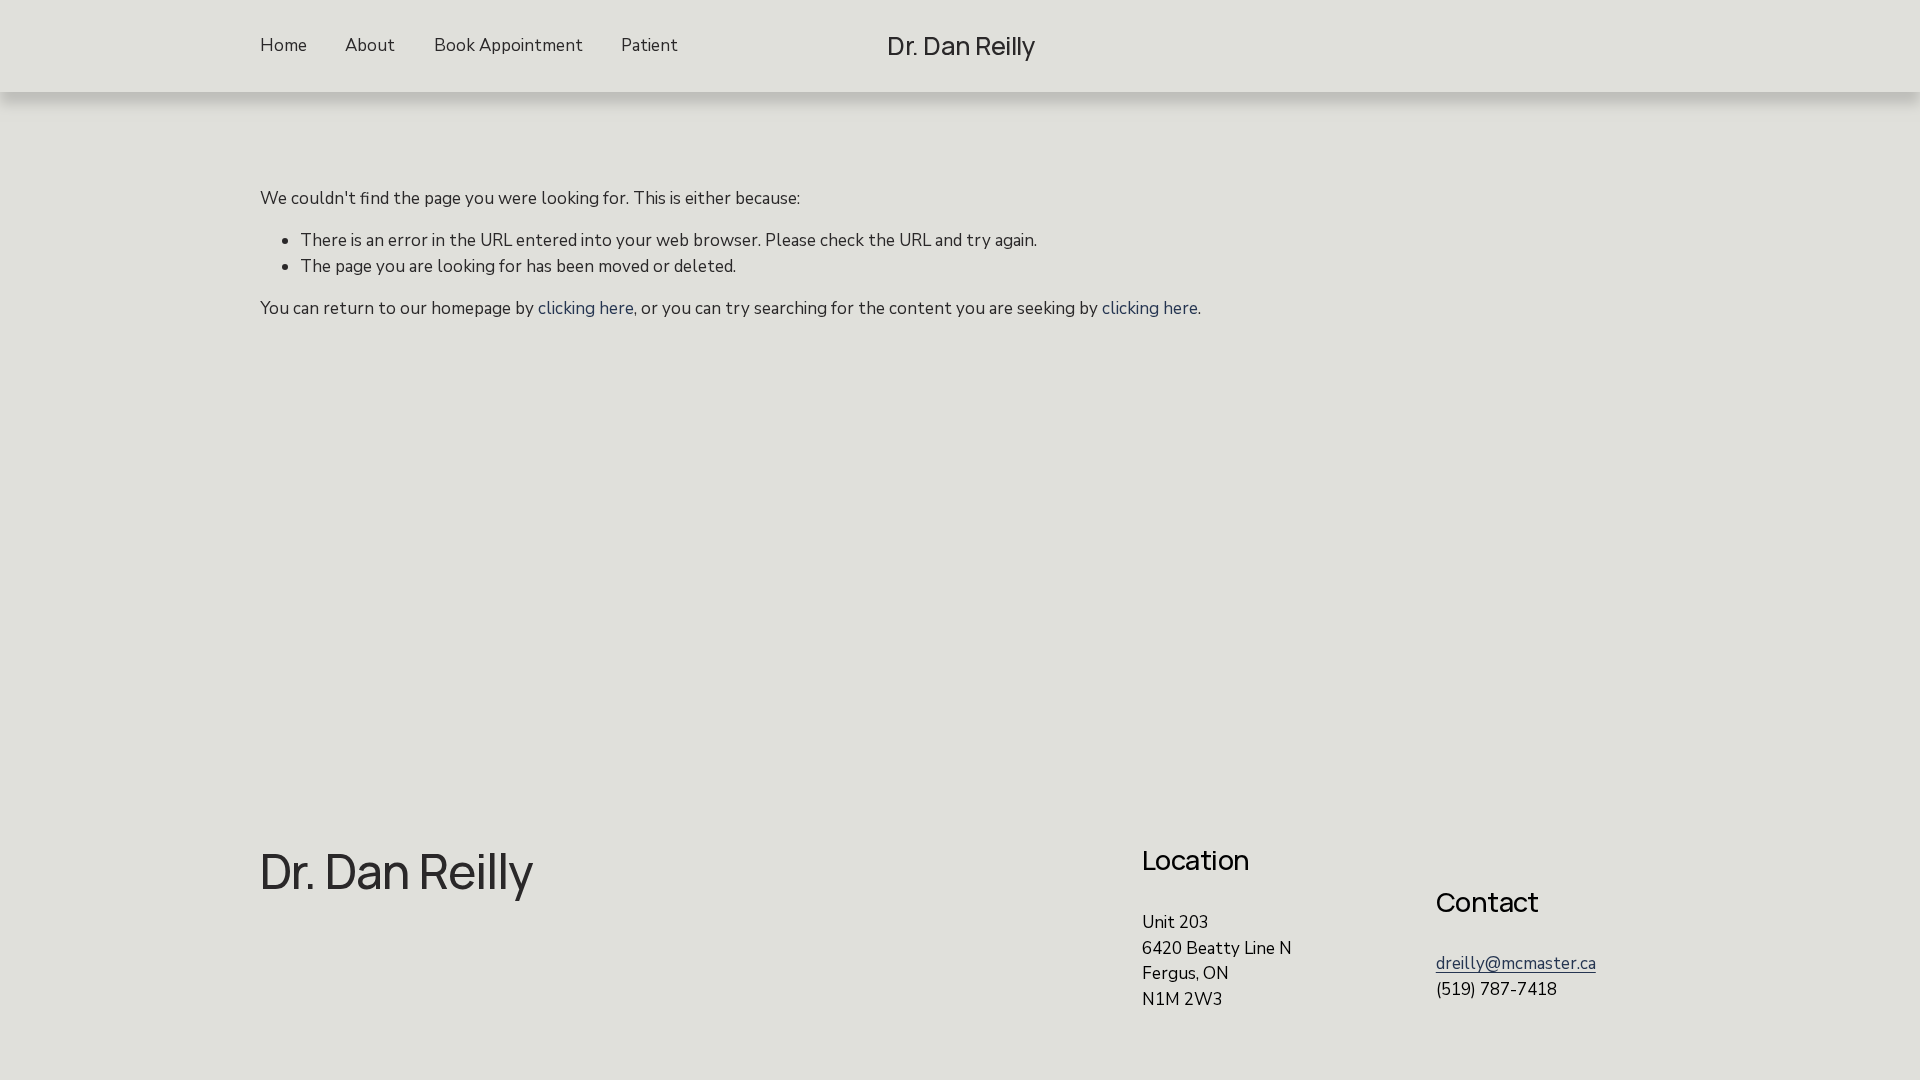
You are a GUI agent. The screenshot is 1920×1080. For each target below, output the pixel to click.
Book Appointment (508, 45)
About (370, 45)
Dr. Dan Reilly (961, 45)
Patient (649, 45)
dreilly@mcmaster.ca (1516, 963)
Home (283, 45)
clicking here (586, 308)
